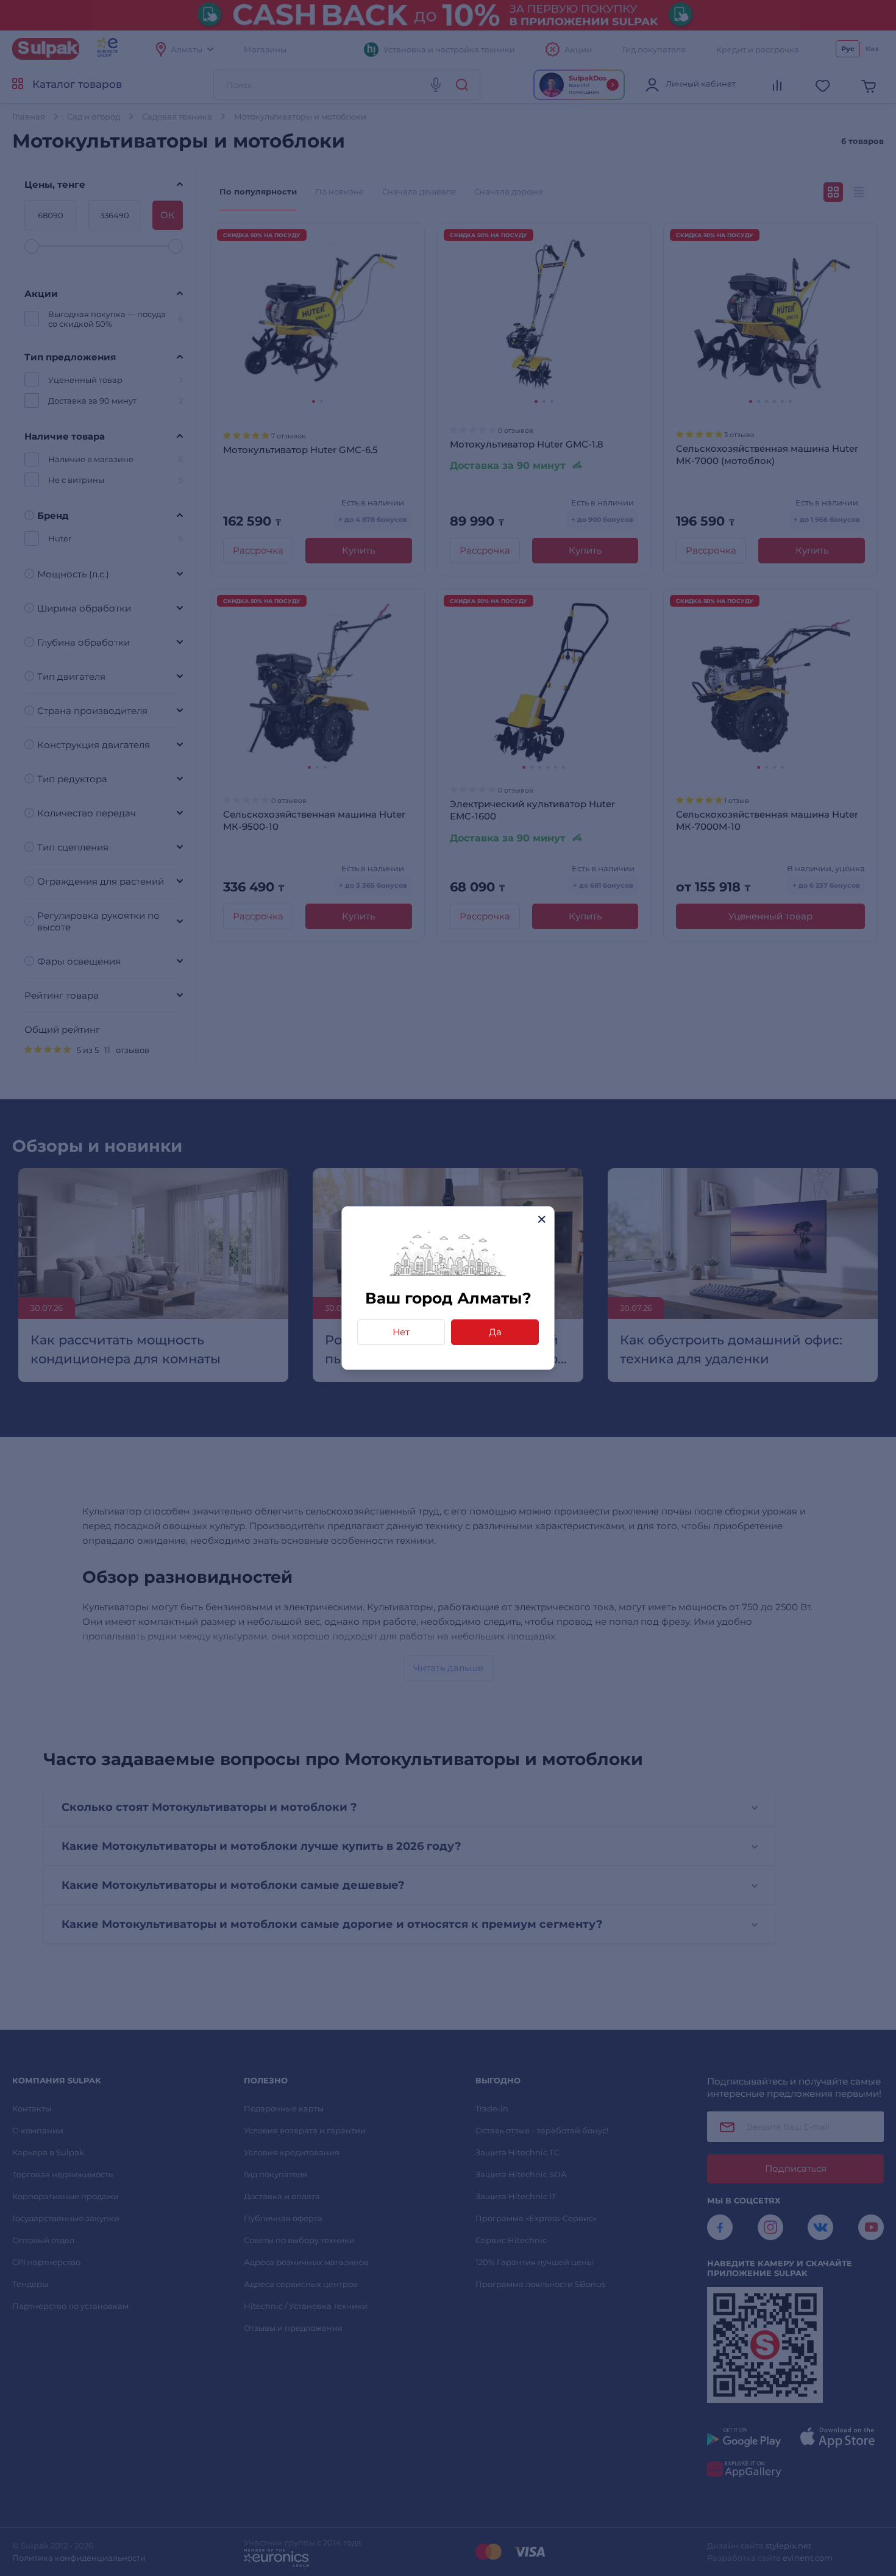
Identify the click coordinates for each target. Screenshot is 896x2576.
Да (495, 1332)
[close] (542, 1219)
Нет (401, 1332)
